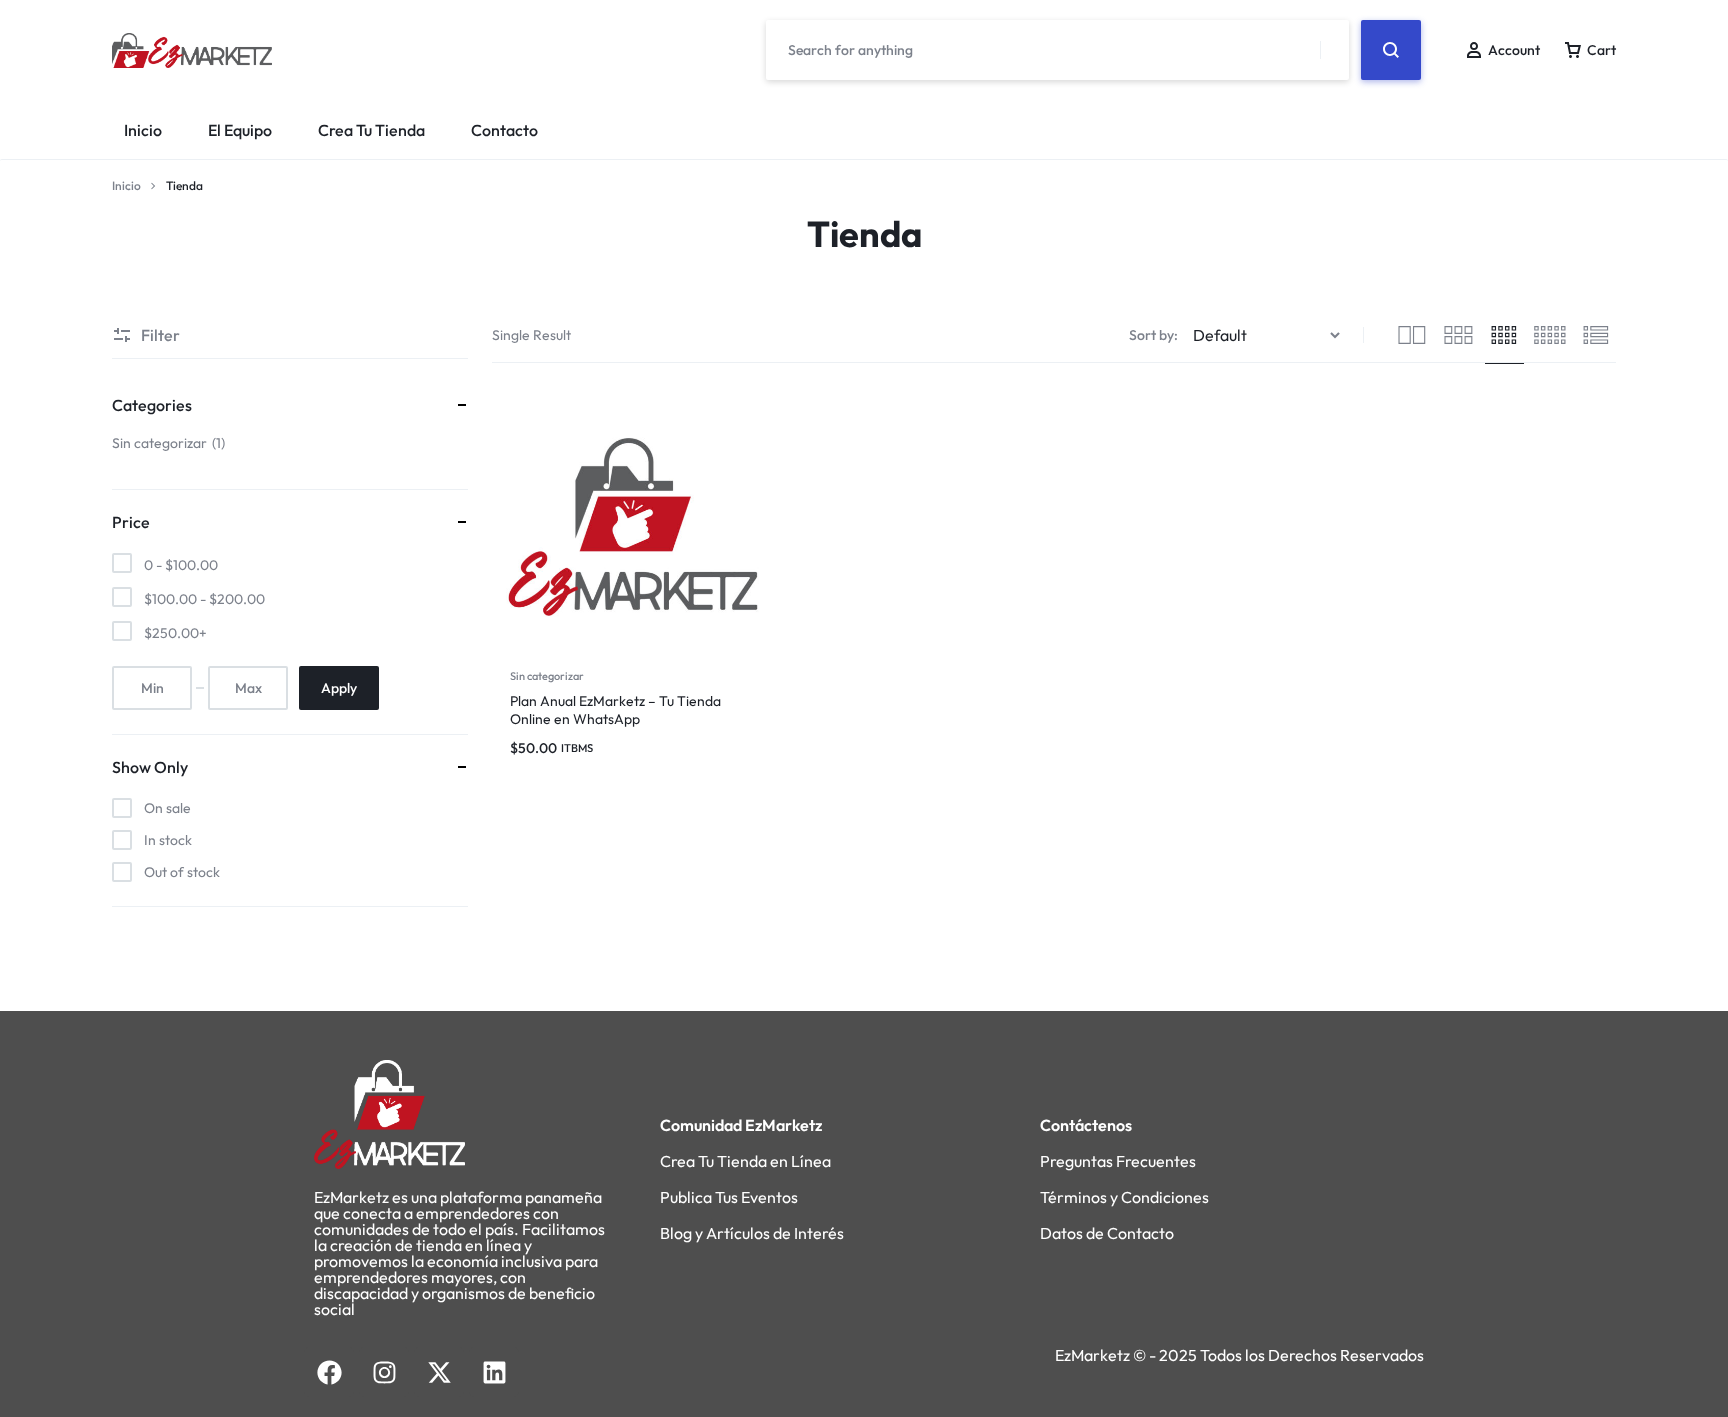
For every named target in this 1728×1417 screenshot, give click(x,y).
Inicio (143, 130)
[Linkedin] (494, 1372)
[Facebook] (329, 1372)
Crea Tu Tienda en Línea (745, 1161)
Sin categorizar (547, 676)
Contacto (504, 130)
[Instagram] (384, 1372)
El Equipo (240, 130)
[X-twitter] (439, 1372)
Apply (339, 688)
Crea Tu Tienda (371, 130)
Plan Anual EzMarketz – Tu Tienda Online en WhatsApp (615, 710)
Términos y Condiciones (1124, 1197)
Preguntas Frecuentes (1118, 1161)
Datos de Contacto (1107, 1233)
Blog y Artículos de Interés (752, 1233)
